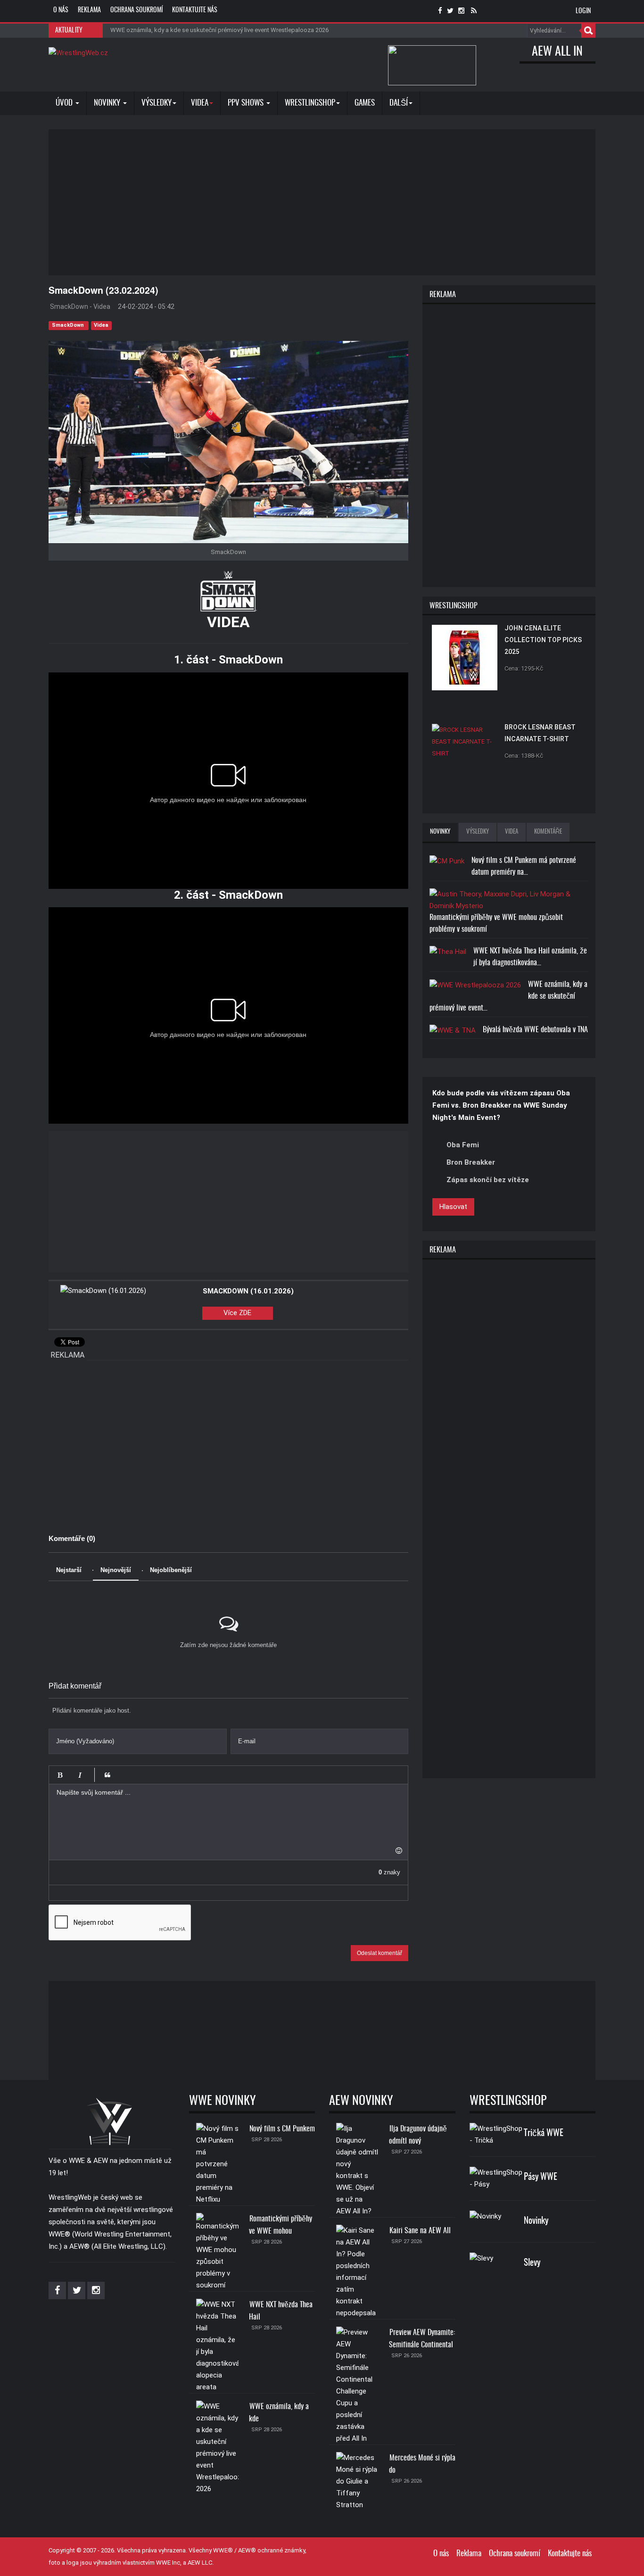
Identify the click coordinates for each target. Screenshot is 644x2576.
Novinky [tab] (440, 832)
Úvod (65, 103)
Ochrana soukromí (136, 10)
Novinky (108, 103)
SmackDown (69, 325)
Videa (101, 325)
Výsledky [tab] (478, 832)
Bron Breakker (471, 1162)
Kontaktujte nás (195, 10)
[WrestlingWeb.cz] (78, 53)
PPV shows (247, 103)
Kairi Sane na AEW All (420, 2231)
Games (365, 103)
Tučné (60, 1775)
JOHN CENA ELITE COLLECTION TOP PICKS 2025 (543, 640)
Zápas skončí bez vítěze (488, 1180)
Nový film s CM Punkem (282, 2129)
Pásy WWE (541, 2177)
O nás (61, 10)
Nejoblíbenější (171, 1570)
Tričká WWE (544, 2133)
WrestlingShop (310, 103)
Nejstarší (69, 1570)
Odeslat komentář (380, 1953)
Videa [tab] (512, 832)
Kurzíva (80, 1775)
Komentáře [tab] (548, 832)
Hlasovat (453, 1207)
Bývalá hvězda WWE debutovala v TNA (535, 1030)
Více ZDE (237, 1313)
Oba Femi (463, 1145)
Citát (107, 1775)
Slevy (532, 2263)
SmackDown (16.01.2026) (248, 1291)
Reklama (89, 10)
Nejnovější (116, 1570)
